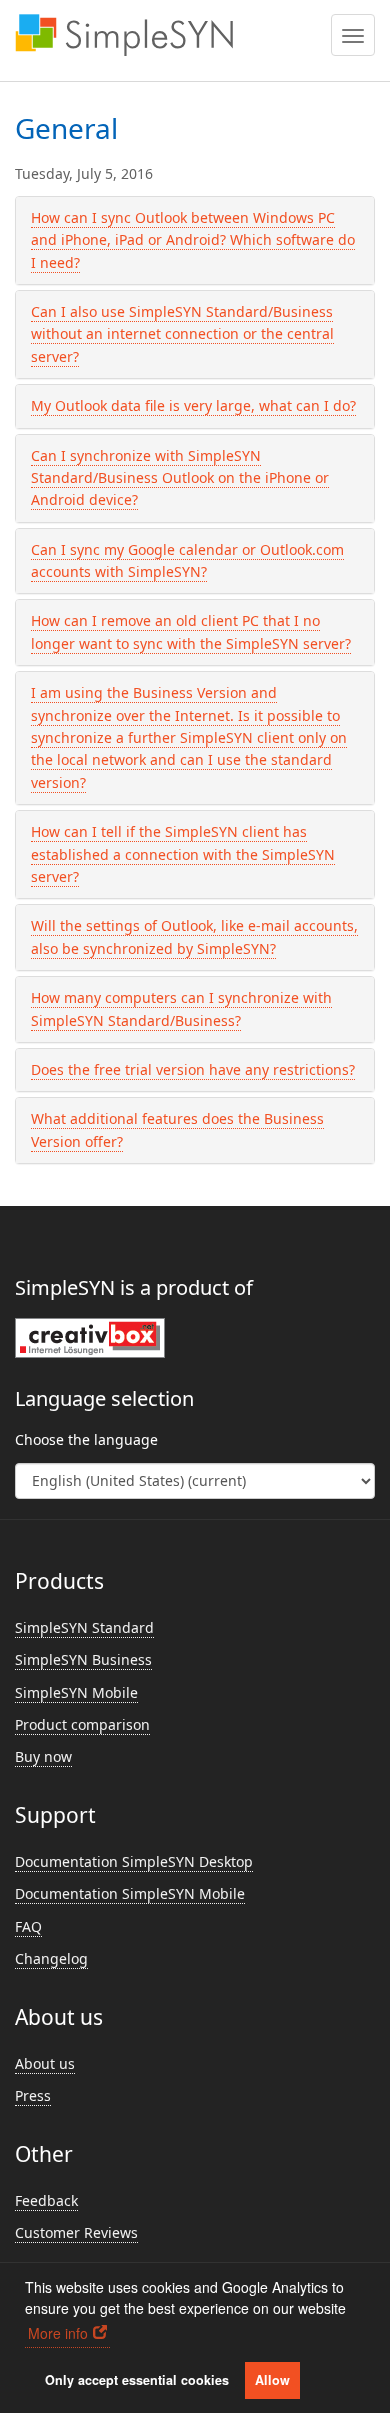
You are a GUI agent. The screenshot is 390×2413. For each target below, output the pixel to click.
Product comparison (82, 1724)
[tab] (195, 240)
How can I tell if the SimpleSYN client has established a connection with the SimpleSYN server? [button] (183, 854)
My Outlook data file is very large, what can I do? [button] (193, 405)
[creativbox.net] (90, 1337)
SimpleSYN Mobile (76, 1692)
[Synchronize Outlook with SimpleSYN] (124, 35)
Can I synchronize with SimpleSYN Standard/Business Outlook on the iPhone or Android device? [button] (180, 478)
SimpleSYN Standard (84, 1627)
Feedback (46, 2200)
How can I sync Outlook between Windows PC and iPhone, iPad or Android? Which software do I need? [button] (193, 240)
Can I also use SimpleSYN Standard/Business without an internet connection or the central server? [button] (182, 334)
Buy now (43, 1756)
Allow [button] (272, 2380)
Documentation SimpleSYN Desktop (134, 1861)
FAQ (28, 1926)
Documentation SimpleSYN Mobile (130, 1893)
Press (33, 2095)
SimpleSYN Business (83, 1659)
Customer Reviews (76, 2232)
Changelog (51, 1958)
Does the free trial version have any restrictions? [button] (193, 1069)
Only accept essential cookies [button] (137, 2380)
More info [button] (58, 2333)
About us (45, 2063)
